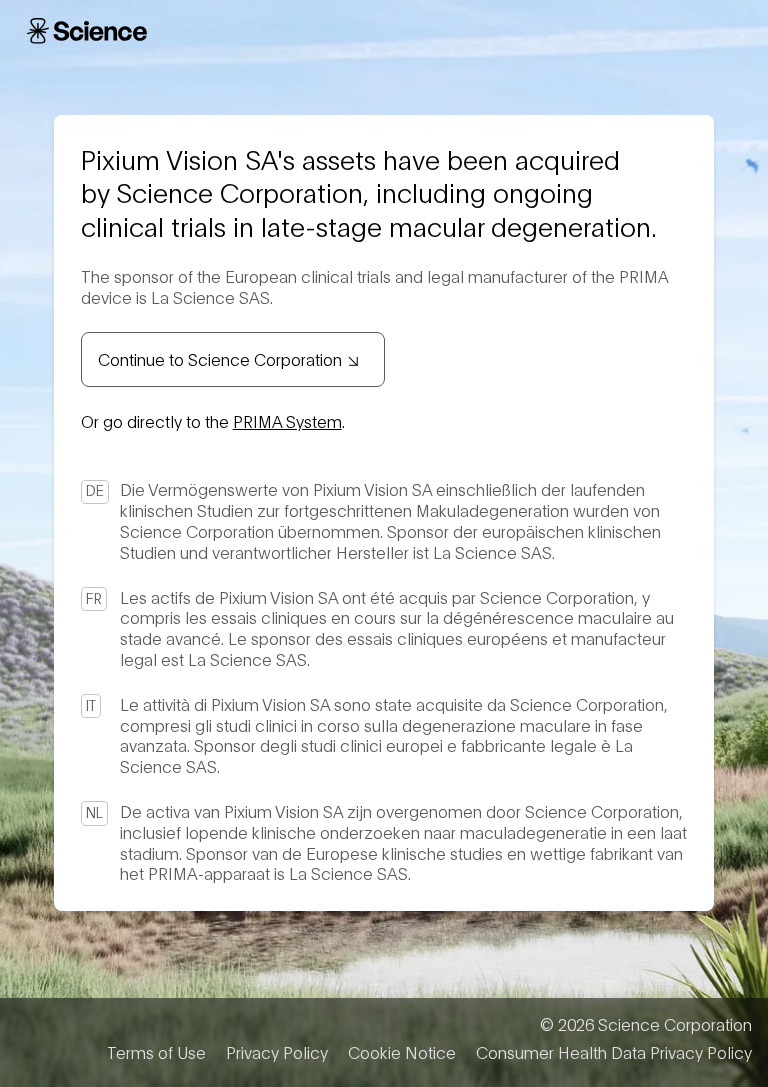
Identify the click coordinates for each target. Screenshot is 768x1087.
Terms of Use (156, 1052)
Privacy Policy (277, 1052)
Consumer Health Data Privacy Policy (614, 1052)
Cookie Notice (402, 1052)
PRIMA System (287, 420)
